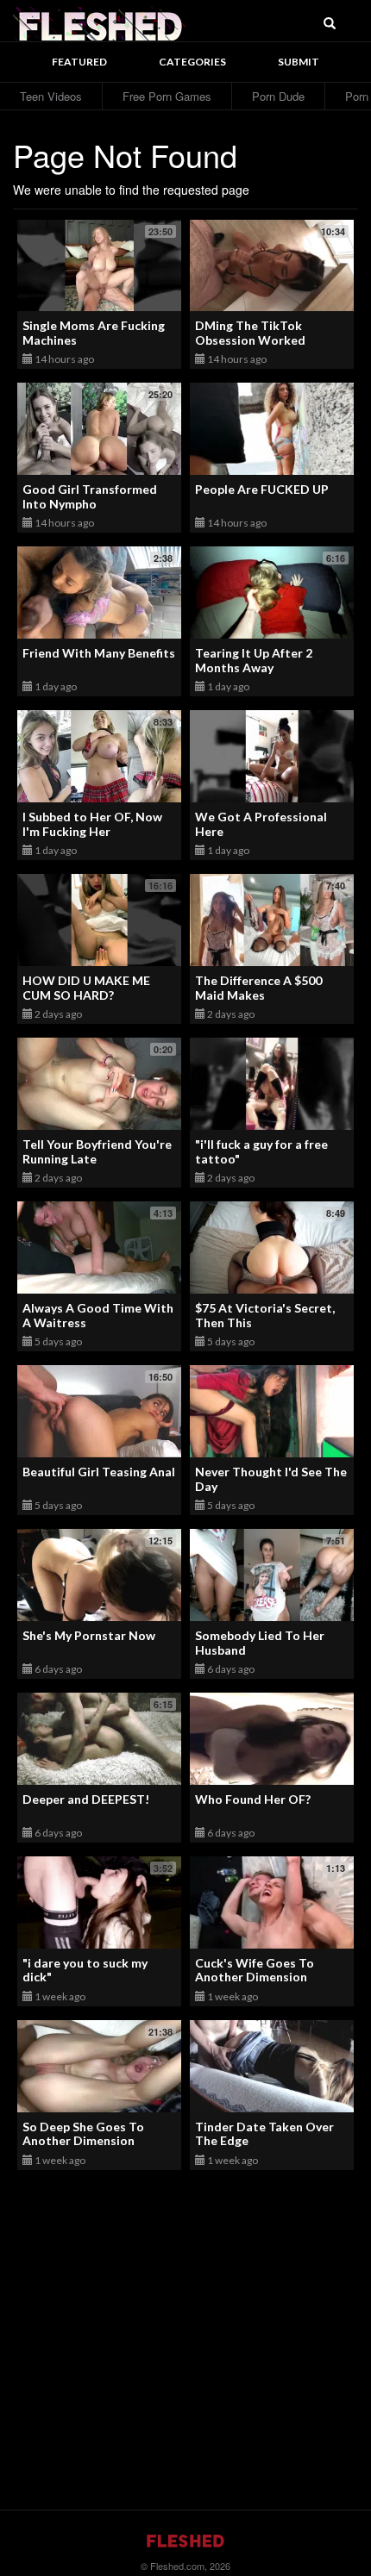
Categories (192, 62)
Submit (299, 62)
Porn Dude (278, 96)
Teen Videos (51, 96)
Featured (79, 62)
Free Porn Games (167, 96)
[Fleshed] (99, 22)
